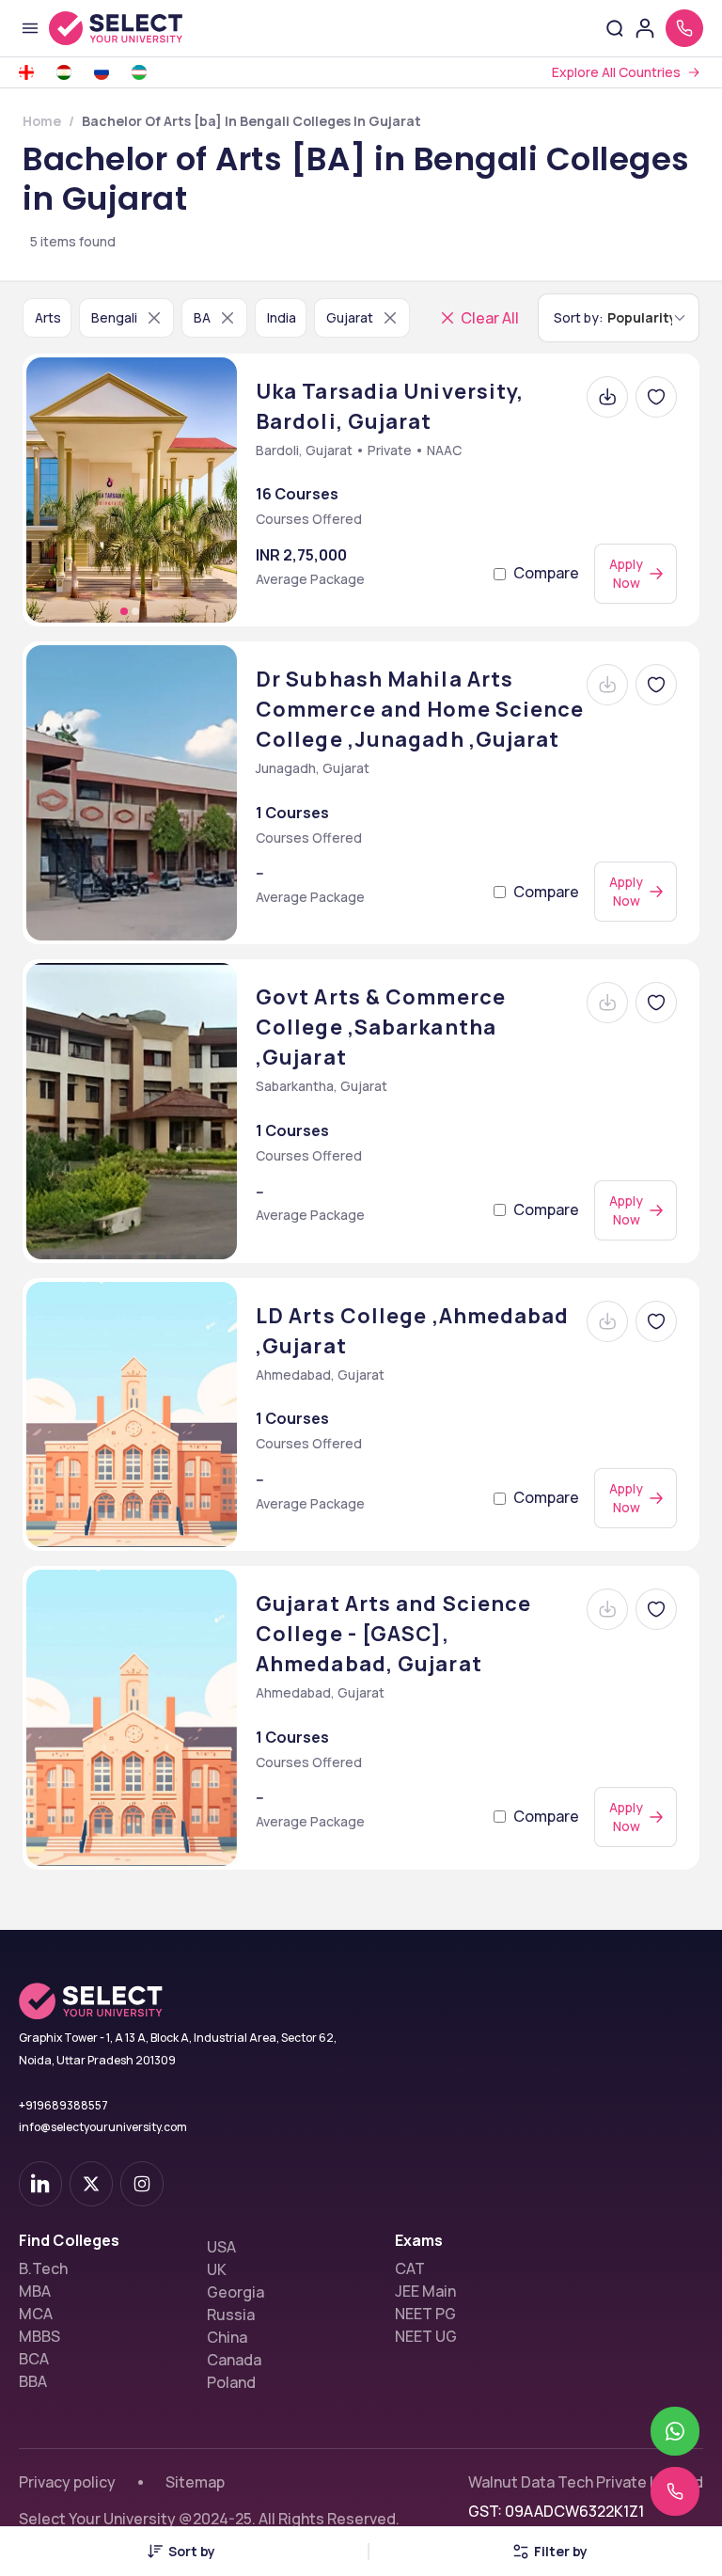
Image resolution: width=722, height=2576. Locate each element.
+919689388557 (63, 2105)
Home (42, 121)
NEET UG (426, 2336)
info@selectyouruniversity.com (103, 2127)
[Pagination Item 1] (124, 611)
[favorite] (656, 397)
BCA (34, 2359)
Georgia (235, 2292)
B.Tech (43, 2268)
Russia (231, 2315)
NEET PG (425, 2314)
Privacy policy (67, 2482)
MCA (36, 2314)
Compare (546, 573)
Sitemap (195, 2482)
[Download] (607, 397)
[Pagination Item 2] (135, 611)
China (227, 2337)
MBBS (39, 2336)
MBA (35, 2291)
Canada (234, 2360)
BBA (33, 2381)
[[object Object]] (40, 2184)
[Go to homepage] (135, 28)
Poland (231, 2382)
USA (221, 2247)
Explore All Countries (616, 72)
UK (217, 2269)
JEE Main (425, 2291)
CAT (410, 2268)
